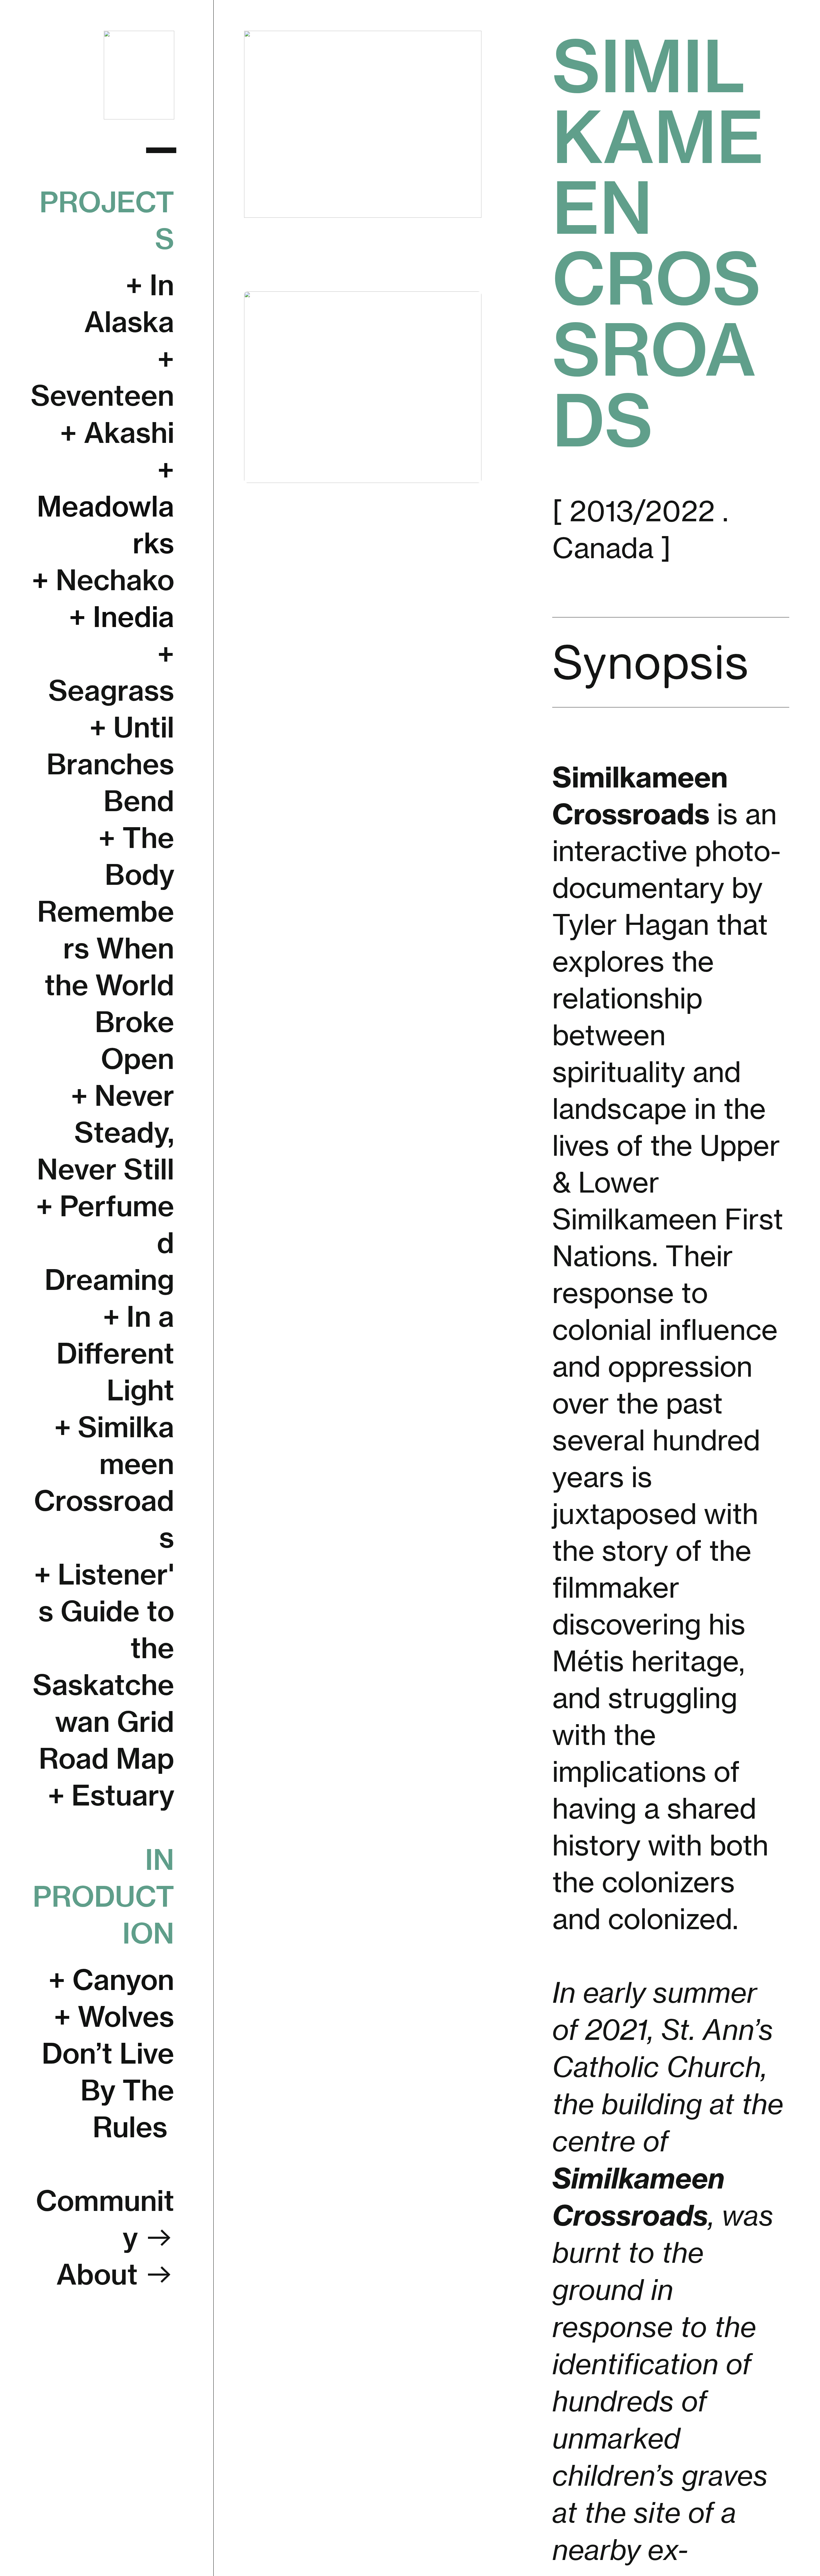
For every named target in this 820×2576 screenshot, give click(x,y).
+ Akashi (117, 433)
